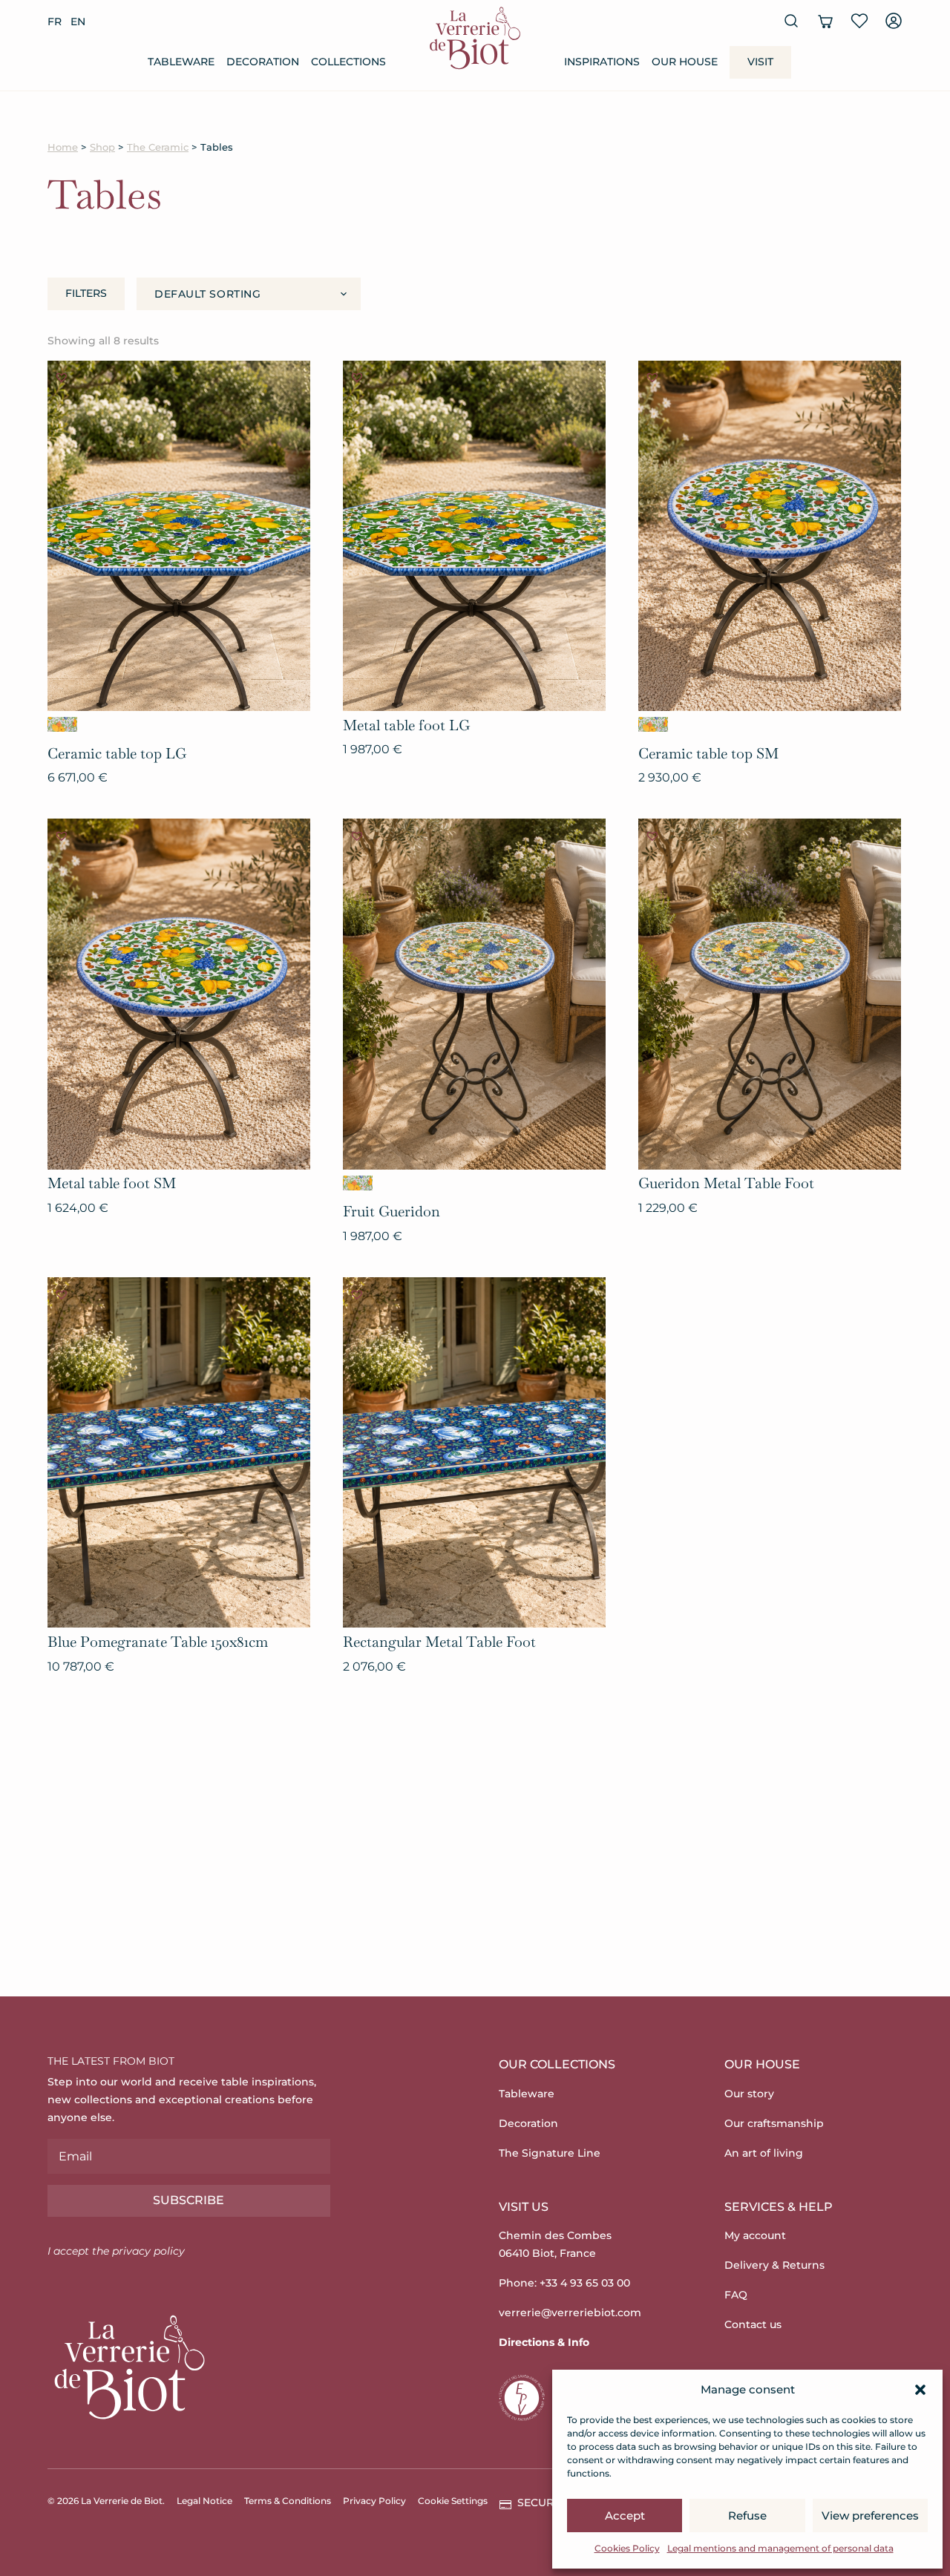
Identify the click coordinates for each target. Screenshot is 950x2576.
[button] (920, 2390)
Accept (625, 2516)
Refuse (747, 2516)
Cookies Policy (627, 2548)
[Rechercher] (791, 21)
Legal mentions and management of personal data (780, 2548)
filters (86, 293)
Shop (102, 147)
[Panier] (825, 21)
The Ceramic (158, 147)
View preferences (870, 2516)
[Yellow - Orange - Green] (62, 724)
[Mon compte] (894, 21)
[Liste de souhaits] (859, 21)
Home (63, 147)
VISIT (760, 62)
